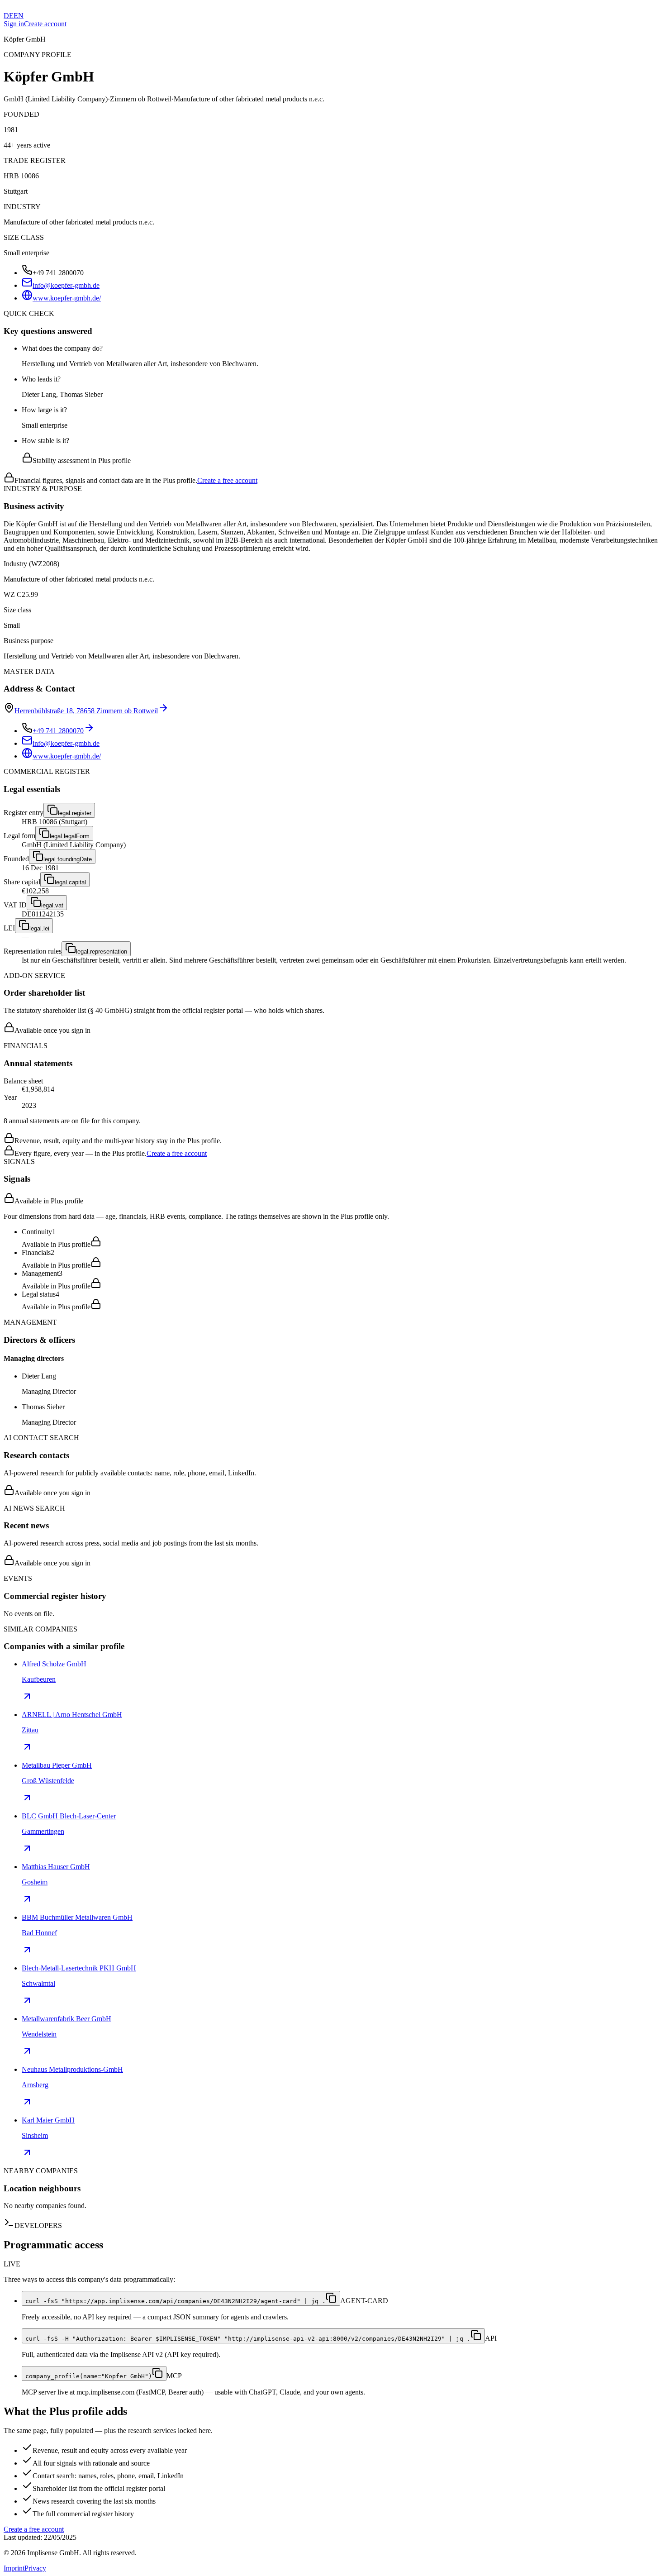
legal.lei (39, 928)
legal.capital (70, 882)
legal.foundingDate (68, 859)
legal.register (75, 813)
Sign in (14, 24)
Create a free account (227, 480)
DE (9, 16)
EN (19, 16)
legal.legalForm (70, 836)
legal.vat (52, 905)
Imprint (14, 2568)
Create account (45, 24)
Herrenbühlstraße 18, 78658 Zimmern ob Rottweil (86, 711)
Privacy (35, 2568)
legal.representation (102, 952)
